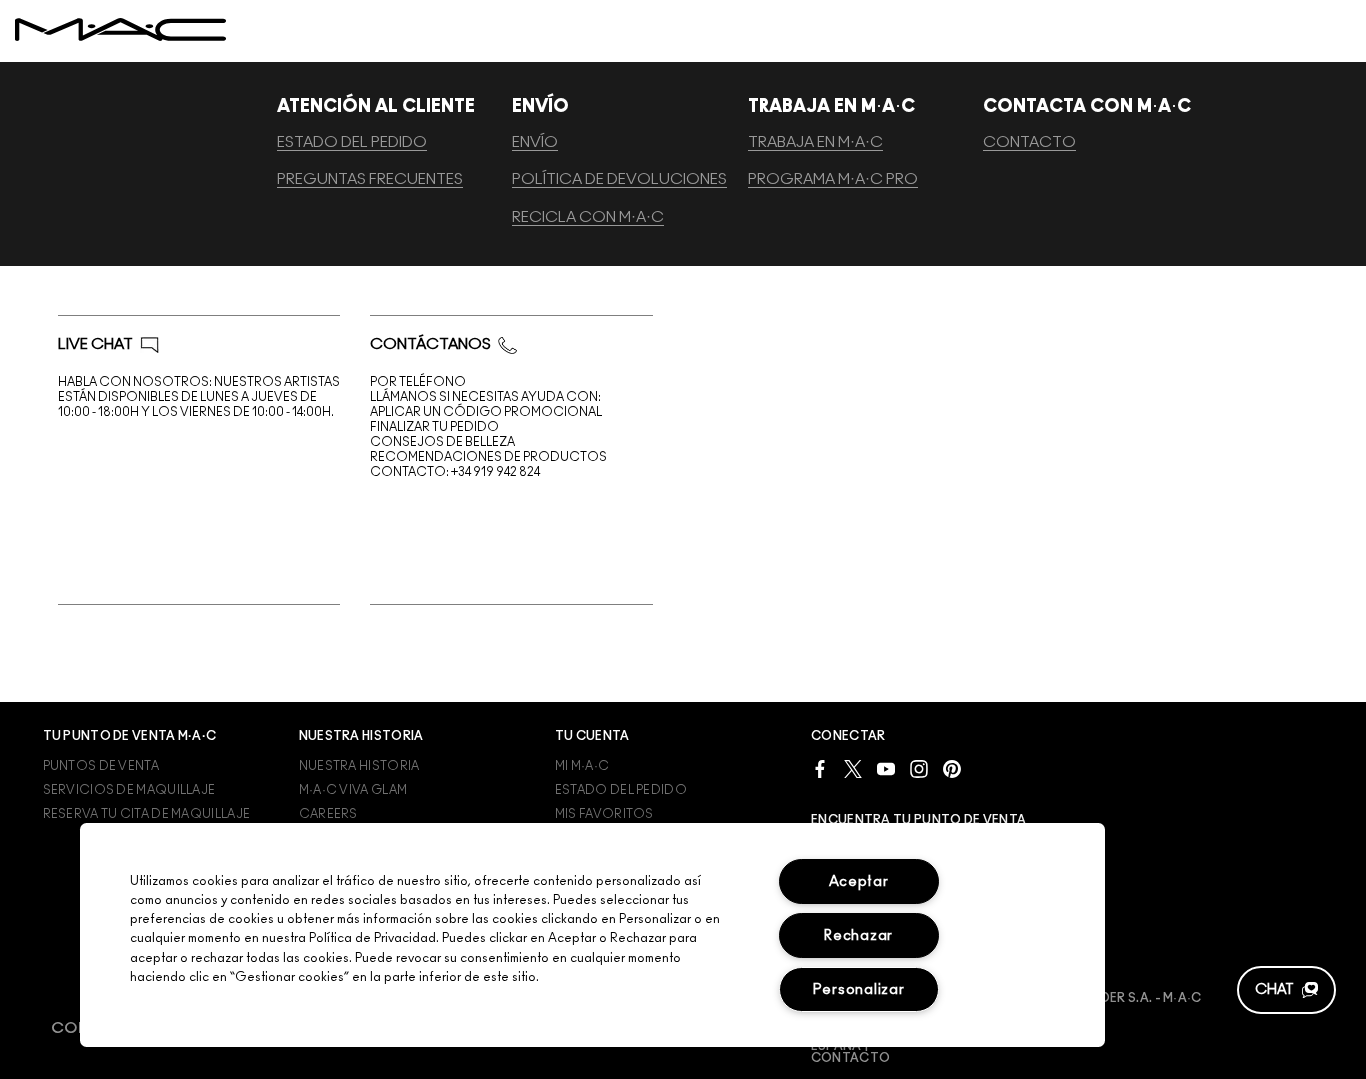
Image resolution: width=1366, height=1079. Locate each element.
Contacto (1029, 142)
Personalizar (859, 989)
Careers (328, 814)
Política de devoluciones (619, 179)
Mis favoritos (604, 814)
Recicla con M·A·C (588, 217)
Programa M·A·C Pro (833, 179)
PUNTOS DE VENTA (101, 766)
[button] (1286, 990)
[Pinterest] (952, 768)
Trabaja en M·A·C (815, 142)
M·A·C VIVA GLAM (353, 790)
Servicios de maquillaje (129, 790)
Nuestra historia (359, 766)
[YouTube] (886, 768)
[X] (853, 768)
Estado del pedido (352, 142)
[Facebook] (820, 768)
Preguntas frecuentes (370, 179)
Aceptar (859, 881)
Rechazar (858, 935)
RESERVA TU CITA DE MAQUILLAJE (147, 814)
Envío (535, 142)
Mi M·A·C (582, 766)
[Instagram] (919, 768)
